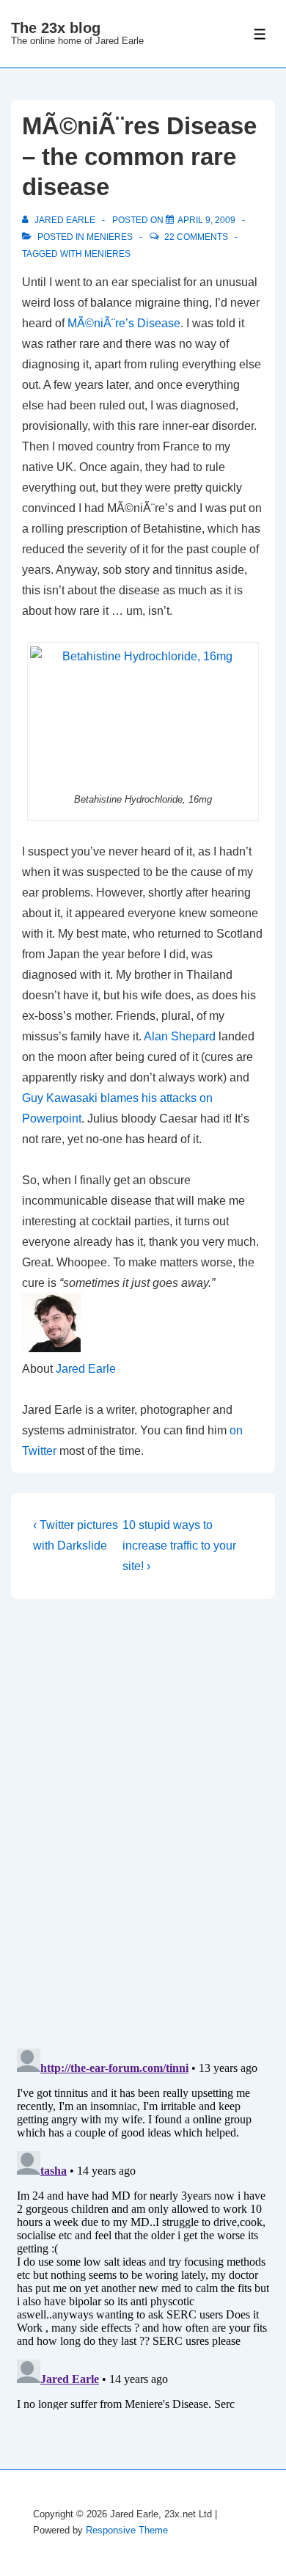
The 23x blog (56, 28)
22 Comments (196, 237)
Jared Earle (86, 1369)
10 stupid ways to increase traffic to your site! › (179, 1546)
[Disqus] (143, 1823)
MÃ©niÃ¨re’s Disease (124, 323)
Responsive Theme (127, 2530)
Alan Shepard (180, 1036)
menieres (110, 237)
